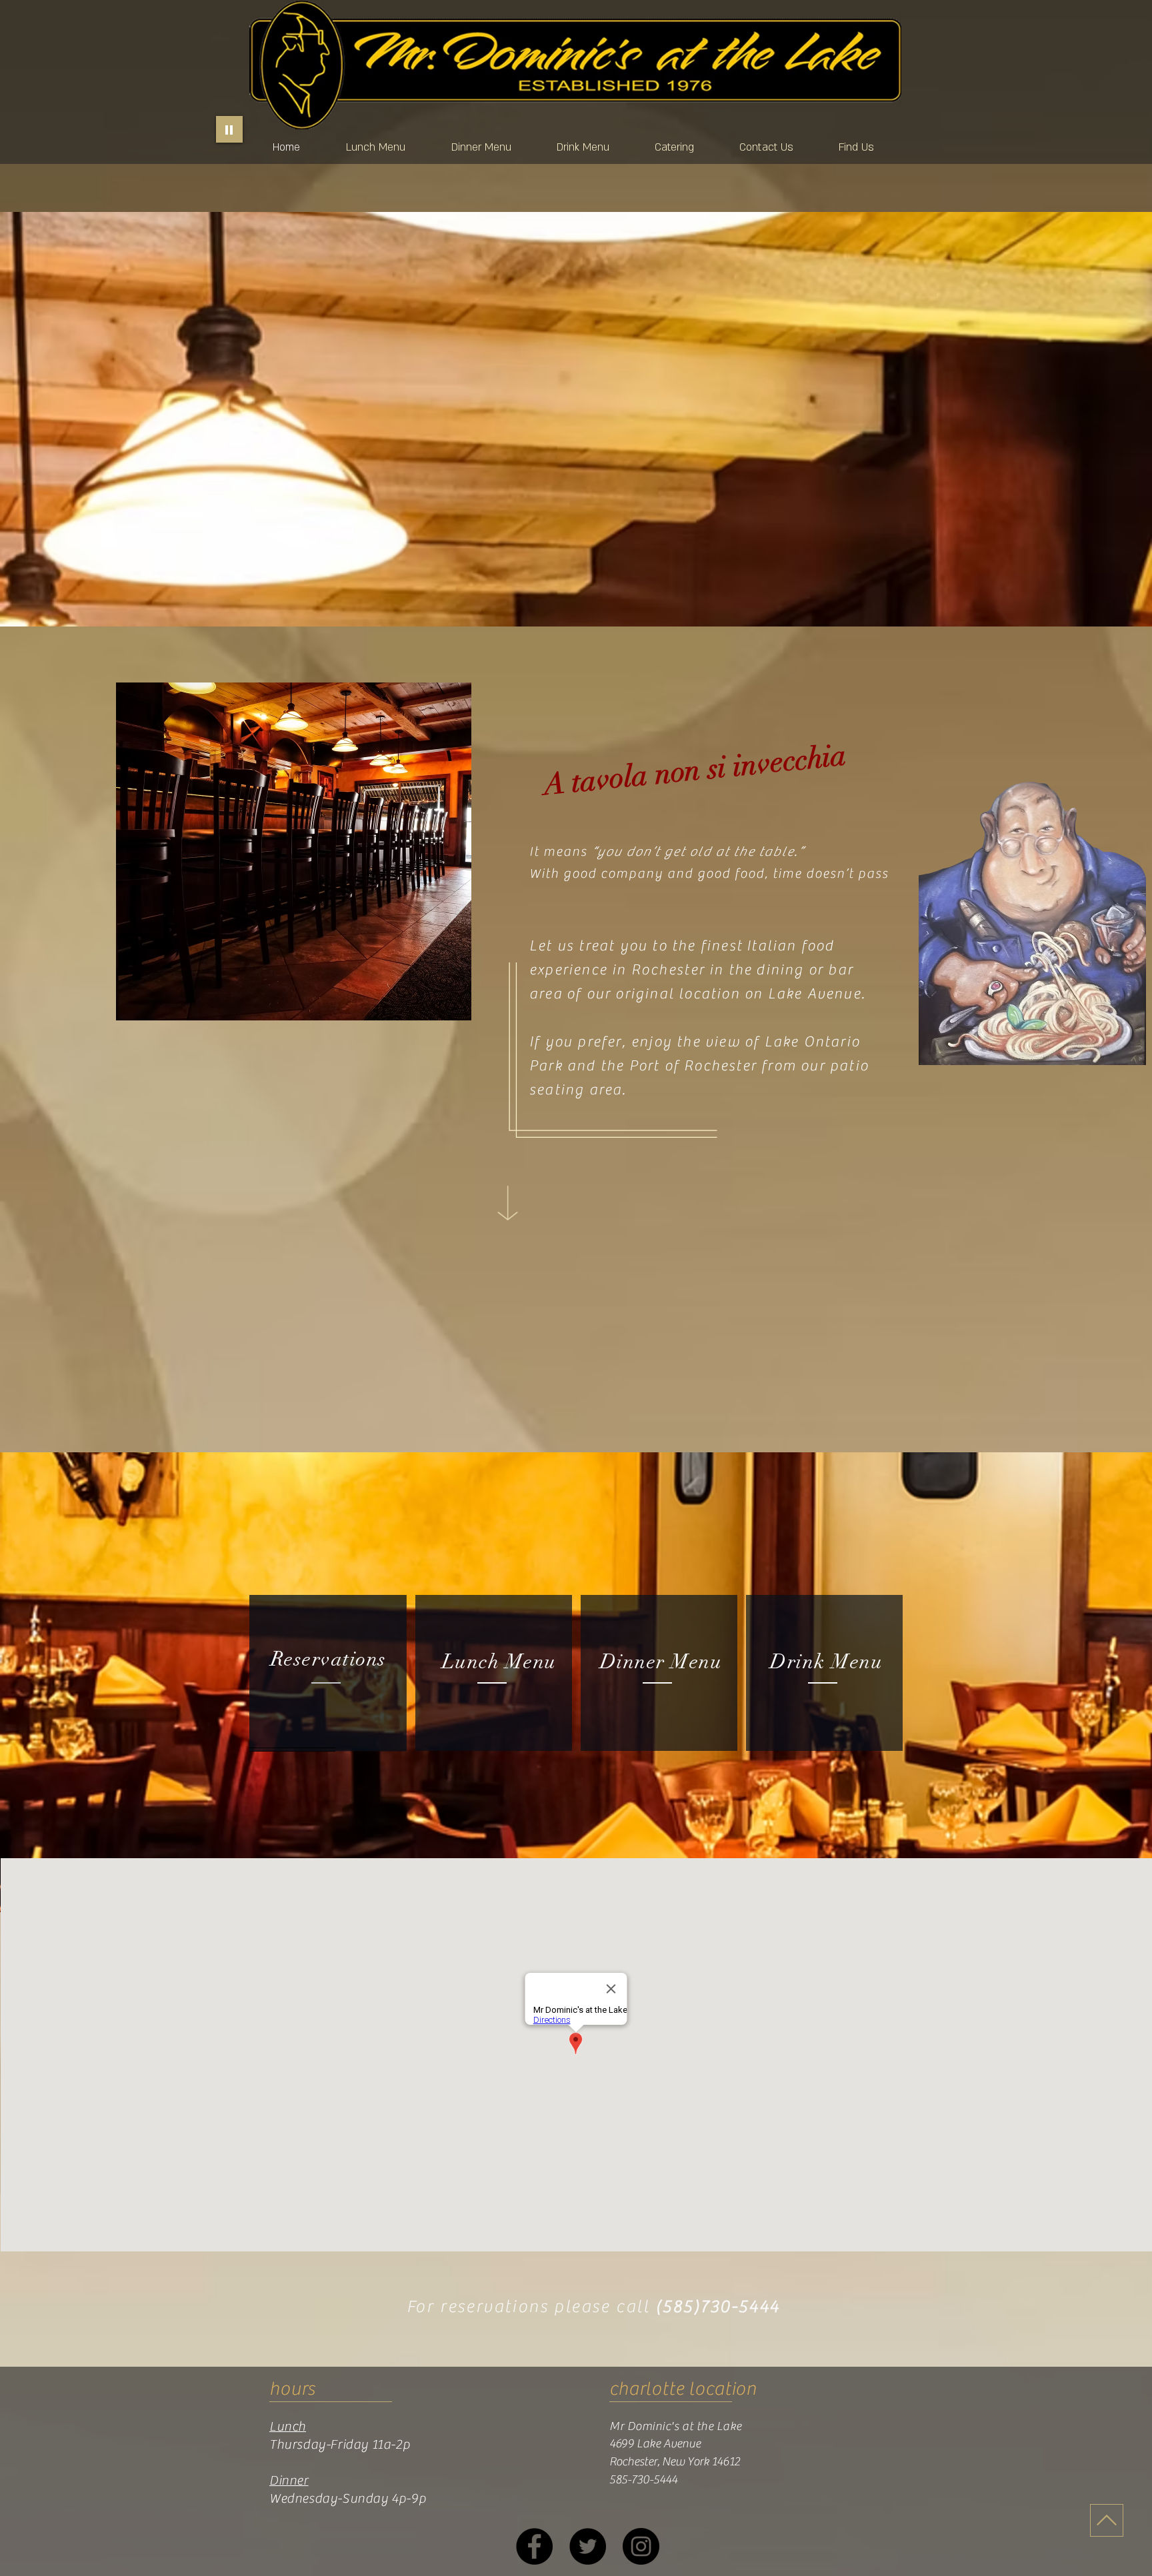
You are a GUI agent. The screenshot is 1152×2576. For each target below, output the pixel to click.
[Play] (229, 129)
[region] (328, 1673)
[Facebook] (534, 2546)
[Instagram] (641, 2546)
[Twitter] (588, 2546)
